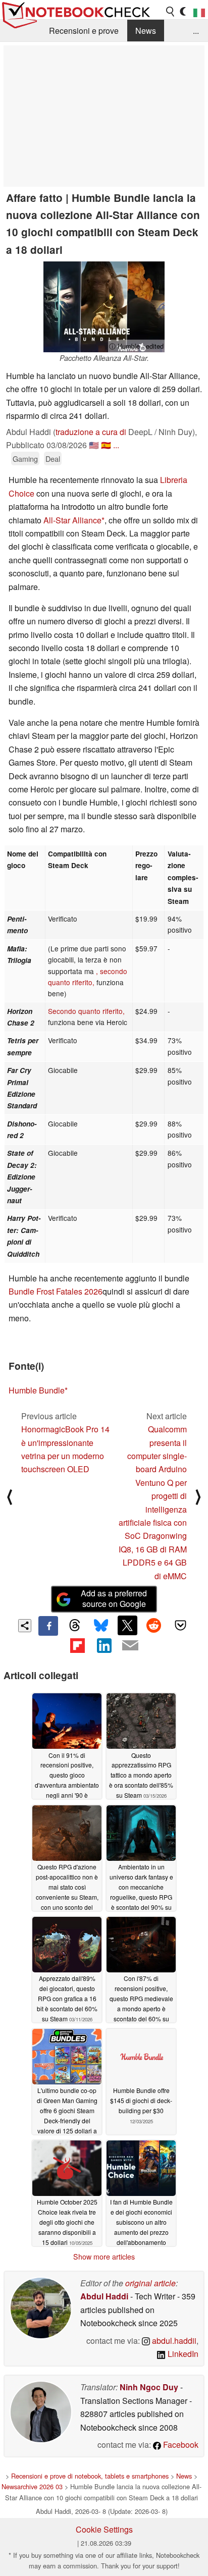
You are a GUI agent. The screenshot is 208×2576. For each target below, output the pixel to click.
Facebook (180, 2445)
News (146, 31)
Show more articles (104, 2257)
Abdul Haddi (104, 2296)
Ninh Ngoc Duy (149, 2387)
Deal (53, 459)
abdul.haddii (173, 2341)
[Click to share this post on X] (127, 1625)
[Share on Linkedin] (104, 1645)
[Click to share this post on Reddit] (154, 1625)
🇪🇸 (106, 445)
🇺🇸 (94, 445)
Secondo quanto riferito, (86, 1011)
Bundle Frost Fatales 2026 (56, 1291)
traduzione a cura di (91, 432)
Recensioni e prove (84, 31)
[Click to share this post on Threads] (75, 1626)
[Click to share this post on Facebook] (48, 1626)
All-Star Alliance (72, 520)
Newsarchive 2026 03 (32, 2486)
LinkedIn (182, 2354)
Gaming (25, 459)
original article (150, 2283)
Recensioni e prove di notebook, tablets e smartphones (90, 2476)
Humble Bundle (37, 1390)
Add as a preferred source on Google (114, 1598)
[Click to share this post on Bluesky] (101, 1626)
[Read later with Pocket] (180, 1625)
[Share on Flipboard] (77, 1645)
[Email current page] (130, 1646)
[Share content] (25, 1626)
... (196, 31)
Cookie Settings (104, 2529)
